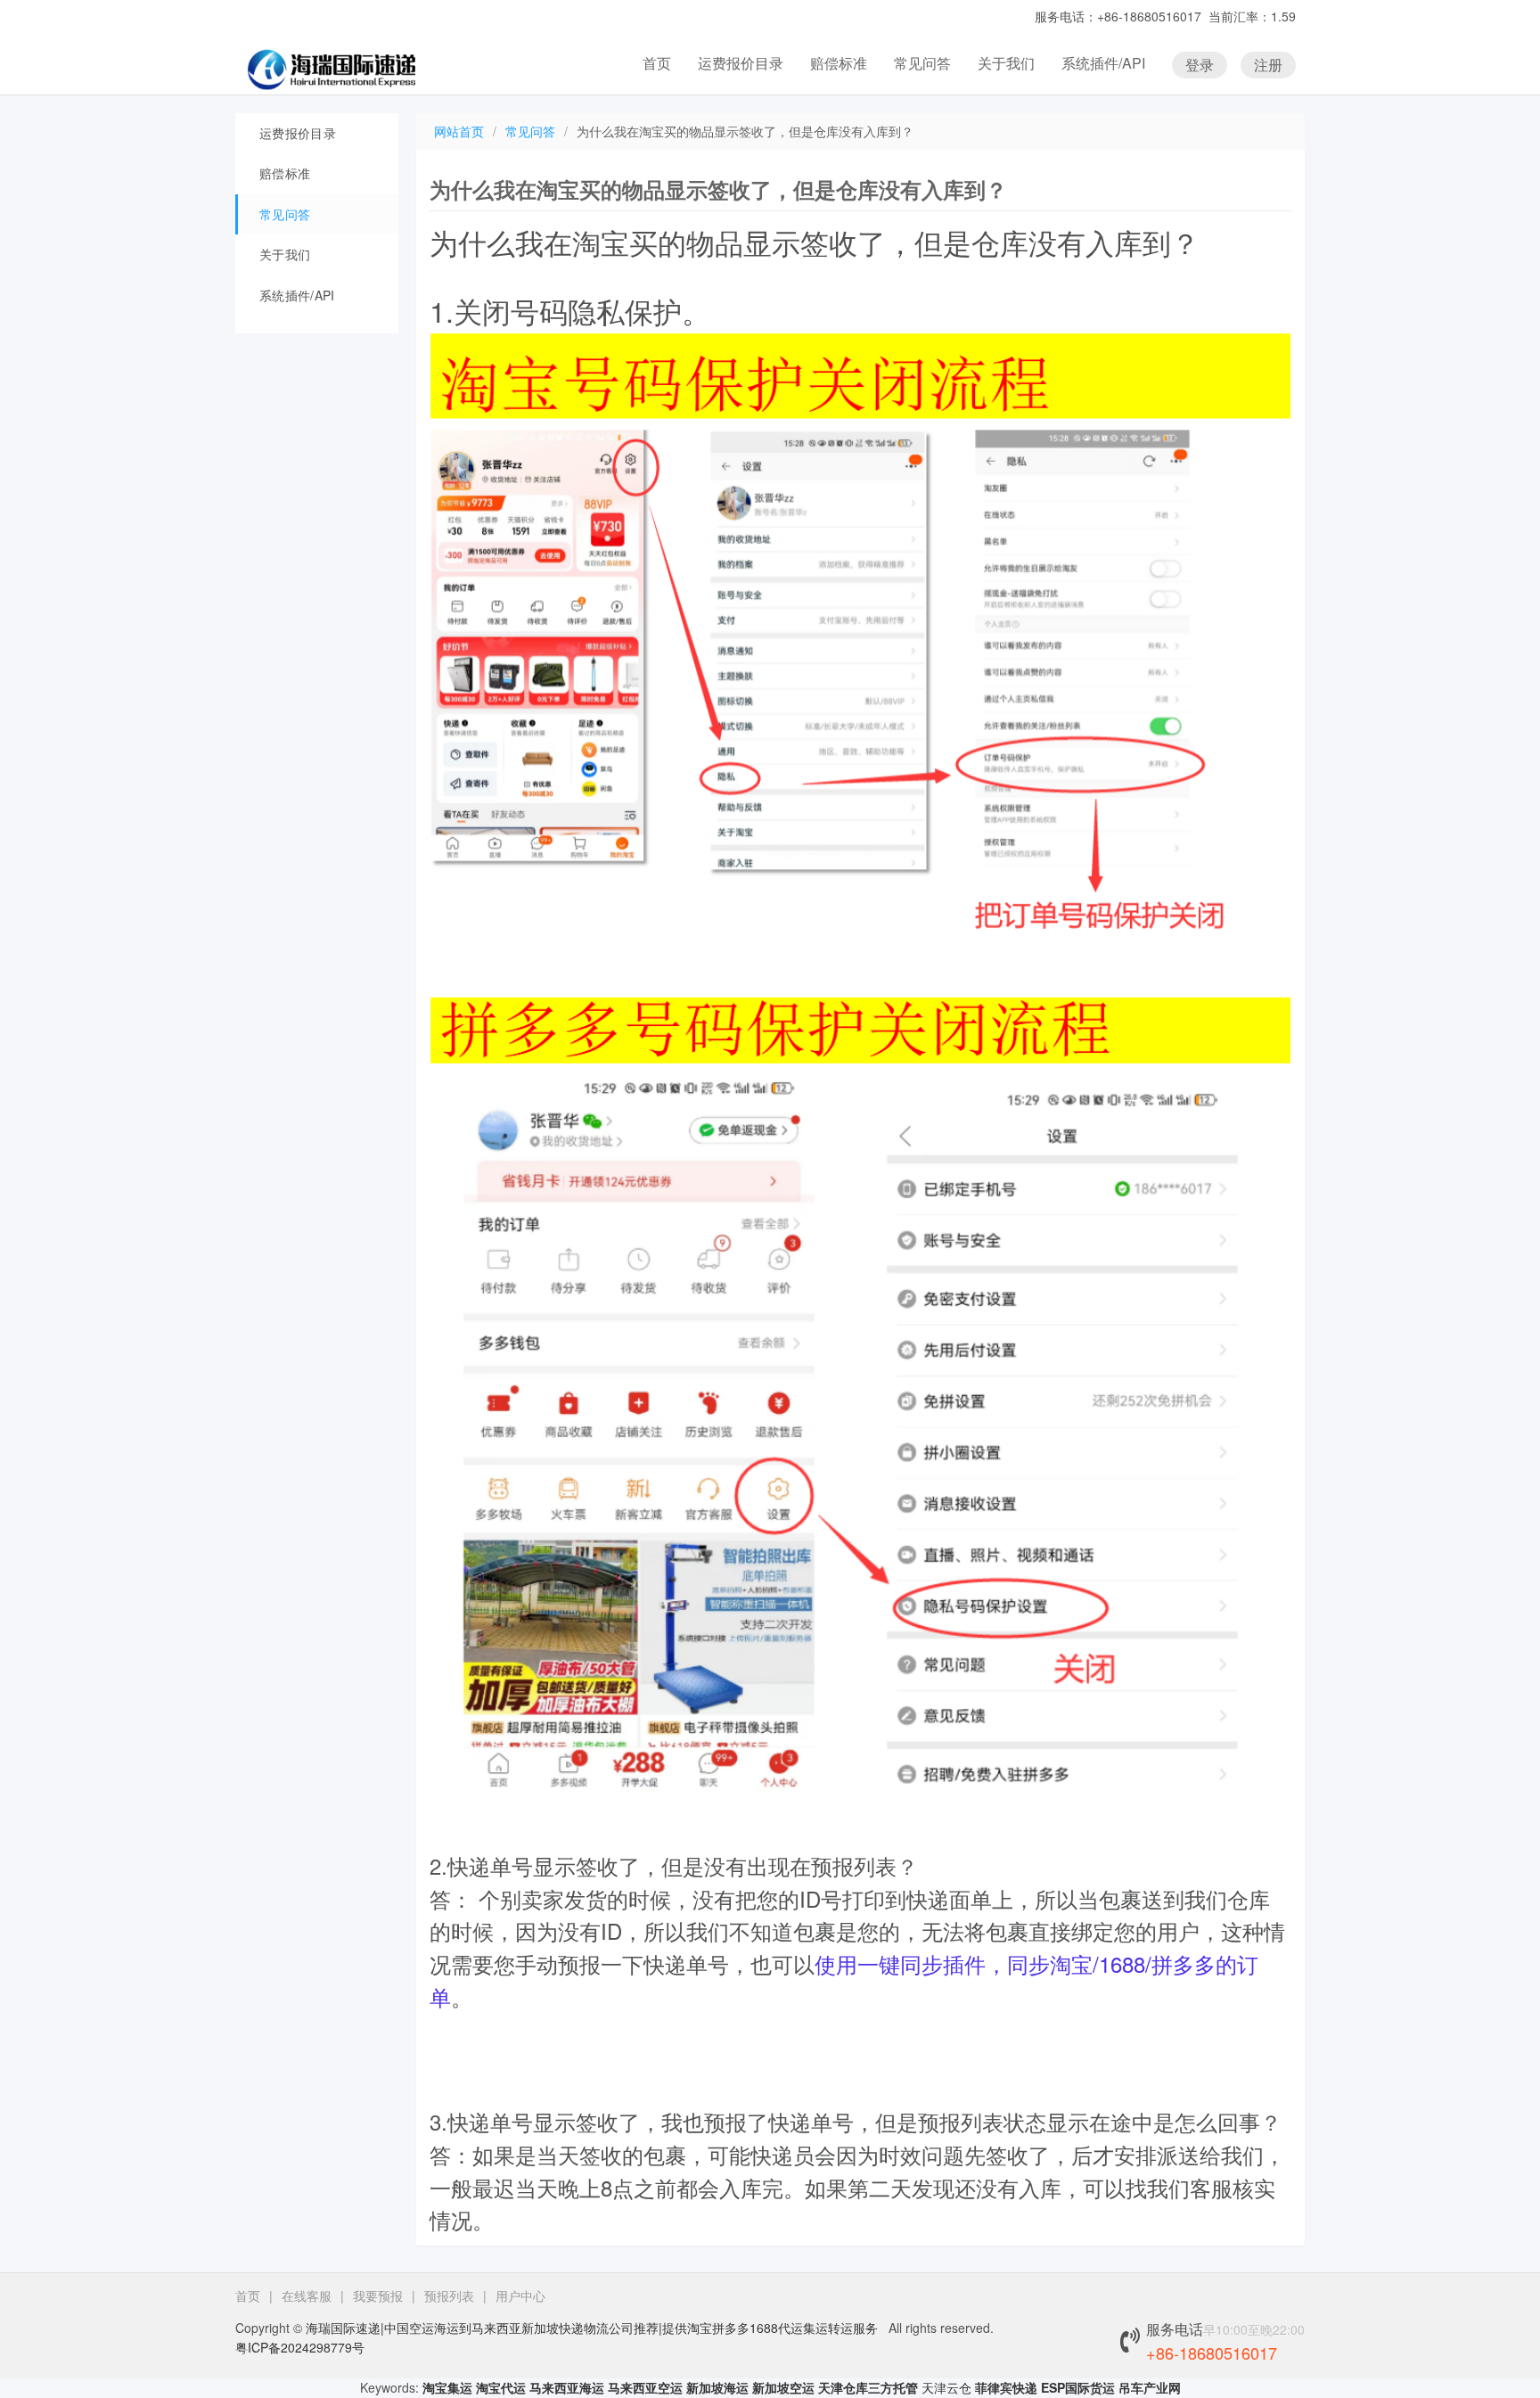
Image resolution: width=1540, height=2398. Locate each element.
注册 (1268, 65)
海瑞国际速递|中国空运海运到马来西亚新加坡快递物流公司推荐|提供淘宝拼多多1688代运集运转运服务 (592, 2328)
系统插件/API (1103, 63)
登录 (1200, 65)
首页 (657, 63)
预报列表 (449, 2295)
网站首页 (459, 131)
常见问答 (922, 63)
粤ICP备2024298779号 (300, 2347)
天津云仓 (946, 2387)
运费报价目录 (741, 63)
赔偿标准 (839, 63)
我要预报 (378, 2295)
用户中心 (520, 2295)
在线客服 (307, 2295)
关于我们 (1006, 63)
